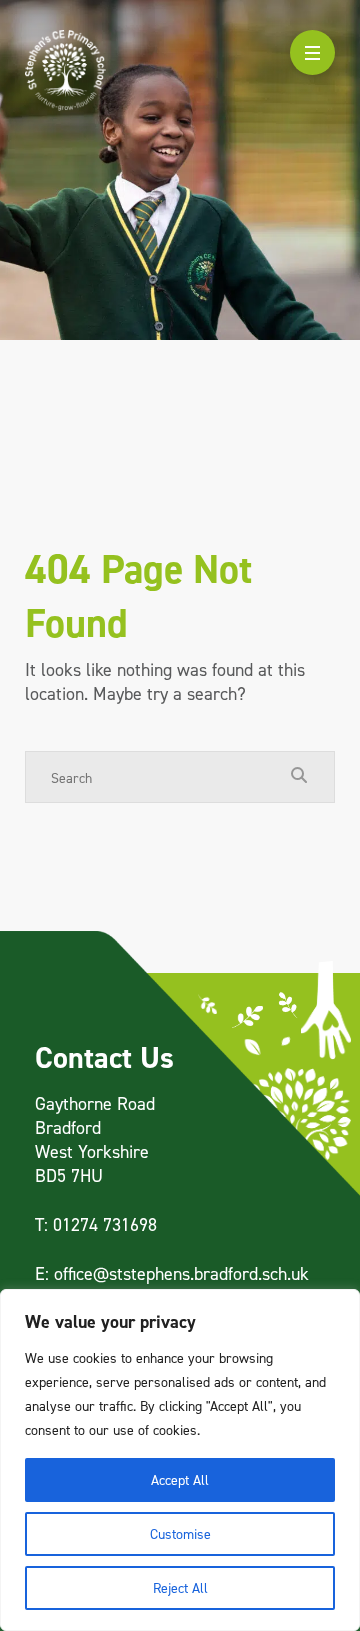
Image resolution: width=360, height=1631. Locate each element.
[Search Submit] (299, 776)
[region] (180, 1460)
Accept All (180, 1479)
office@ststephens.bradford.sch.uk (181, 1273)
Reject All (180, 1587)
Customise (180, 1533)
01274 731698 (105, 1224)
